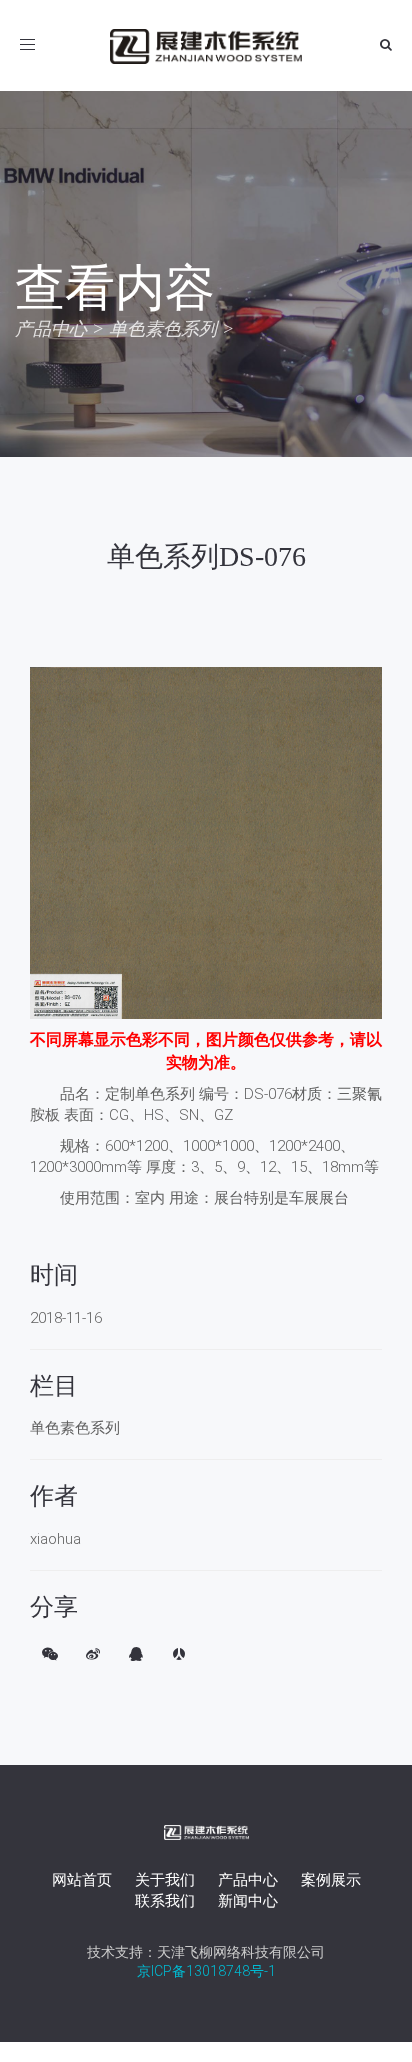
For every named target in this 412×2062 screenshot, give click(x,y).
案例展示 (331, 1880)
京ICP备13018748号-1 (206, 1971)
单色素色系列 (163, 328)
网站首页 (82, 1880)
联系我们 (165, 1901)
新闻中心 (248, 1901)
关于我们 (165, 1880)
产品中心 (51, 328)
